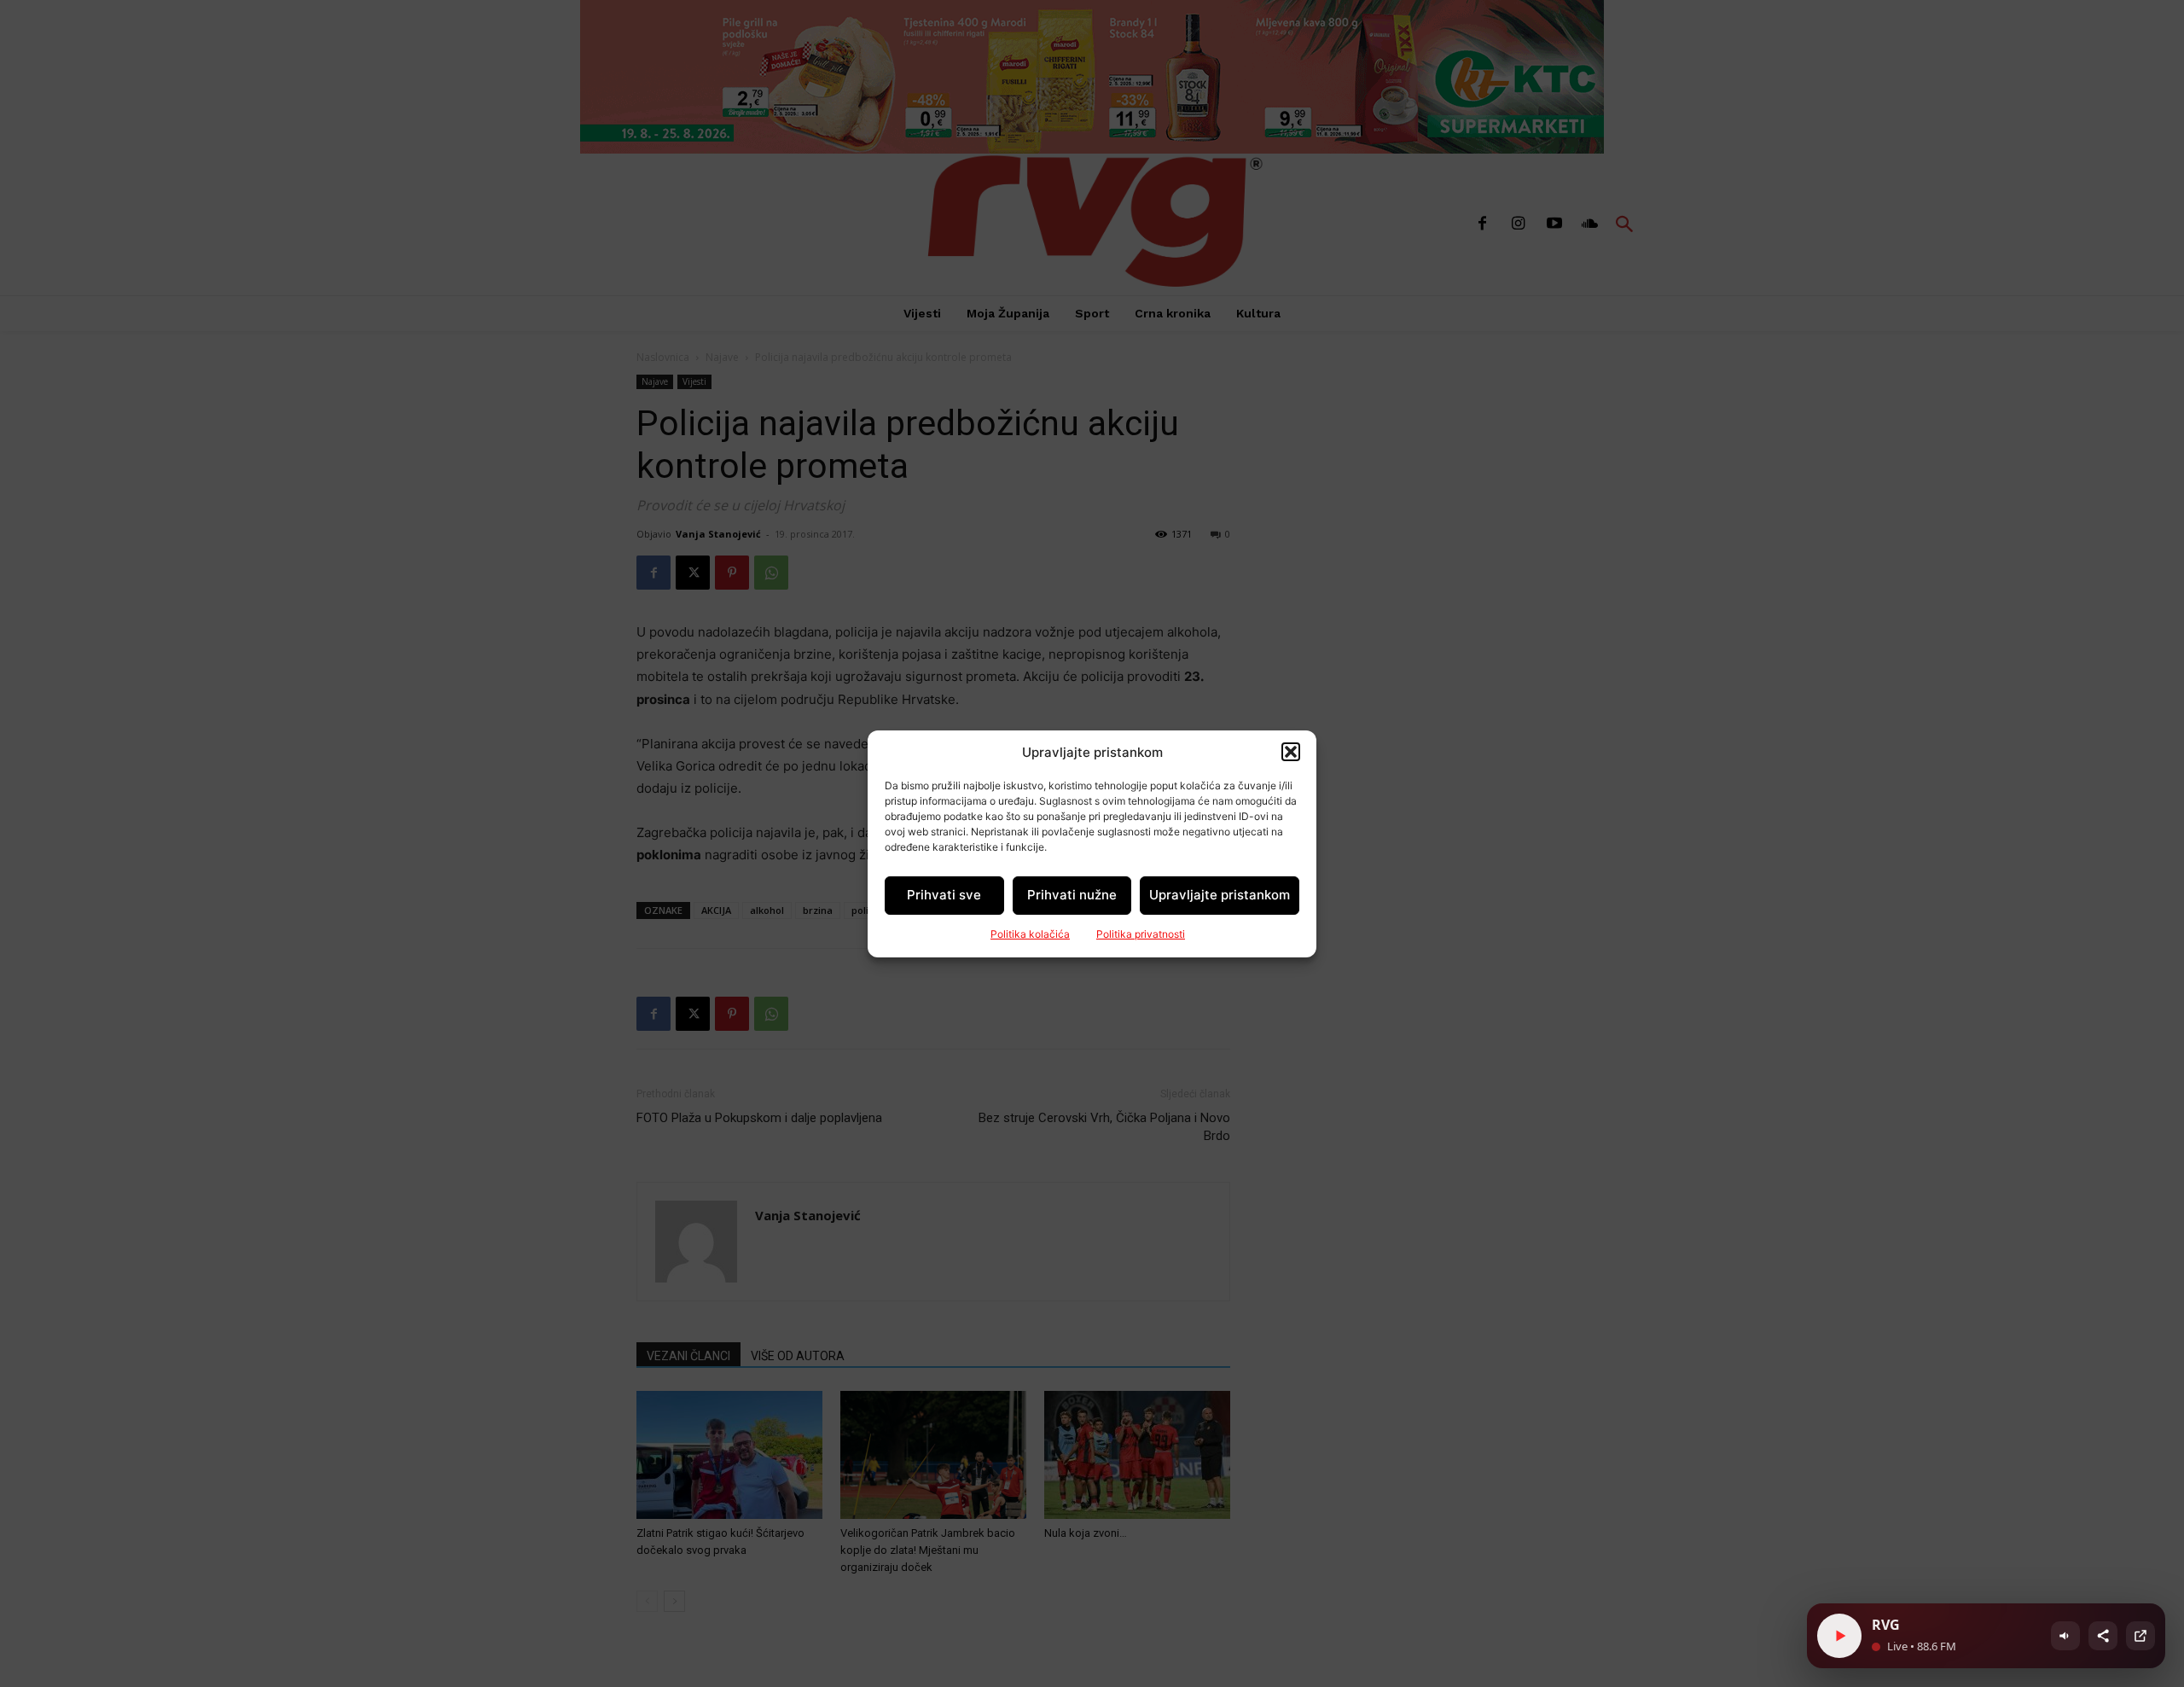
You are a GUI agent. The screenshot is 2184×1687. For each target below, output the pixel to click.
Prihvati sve (944, 895)
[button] (1291, 752)
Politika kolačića (1030, 934)
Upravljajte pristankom (1220, 895)
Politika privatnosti (1141, 934)
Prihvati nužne (1072, 895)
